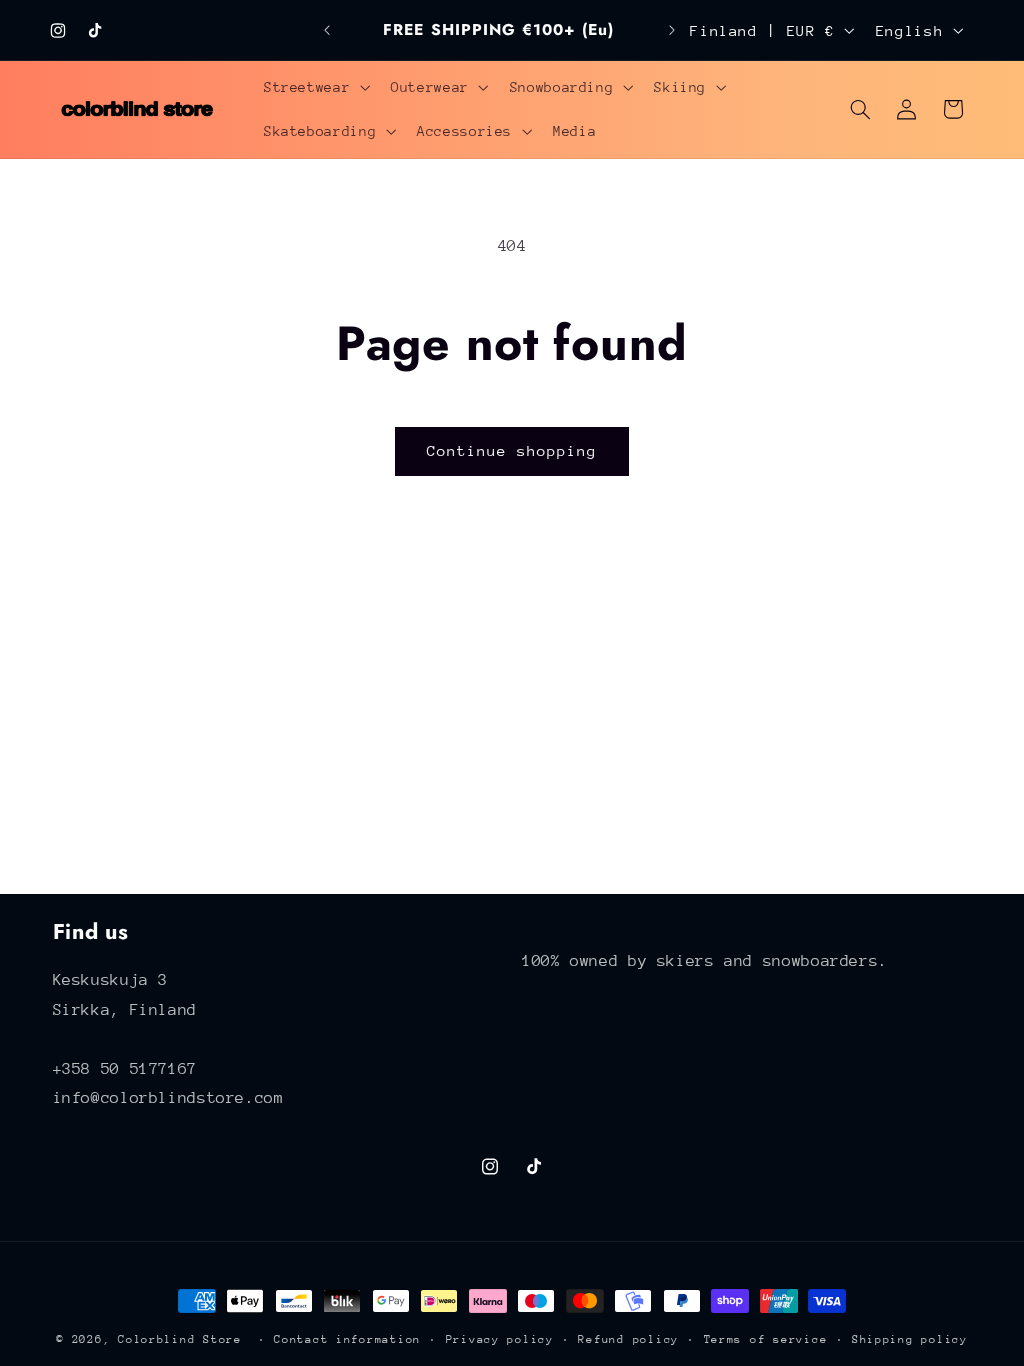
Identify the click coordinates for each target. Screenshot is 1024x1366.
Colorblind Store (180, 1339)
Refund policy (628, 1339)
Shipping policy (910, 1339)
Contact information (347, 1339)
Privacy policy (500, 1339)
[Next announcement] (672, 30)
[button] (314, 87)
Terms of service (766, 1339)
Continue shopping (512, 450)
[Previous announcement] (327, 30)
